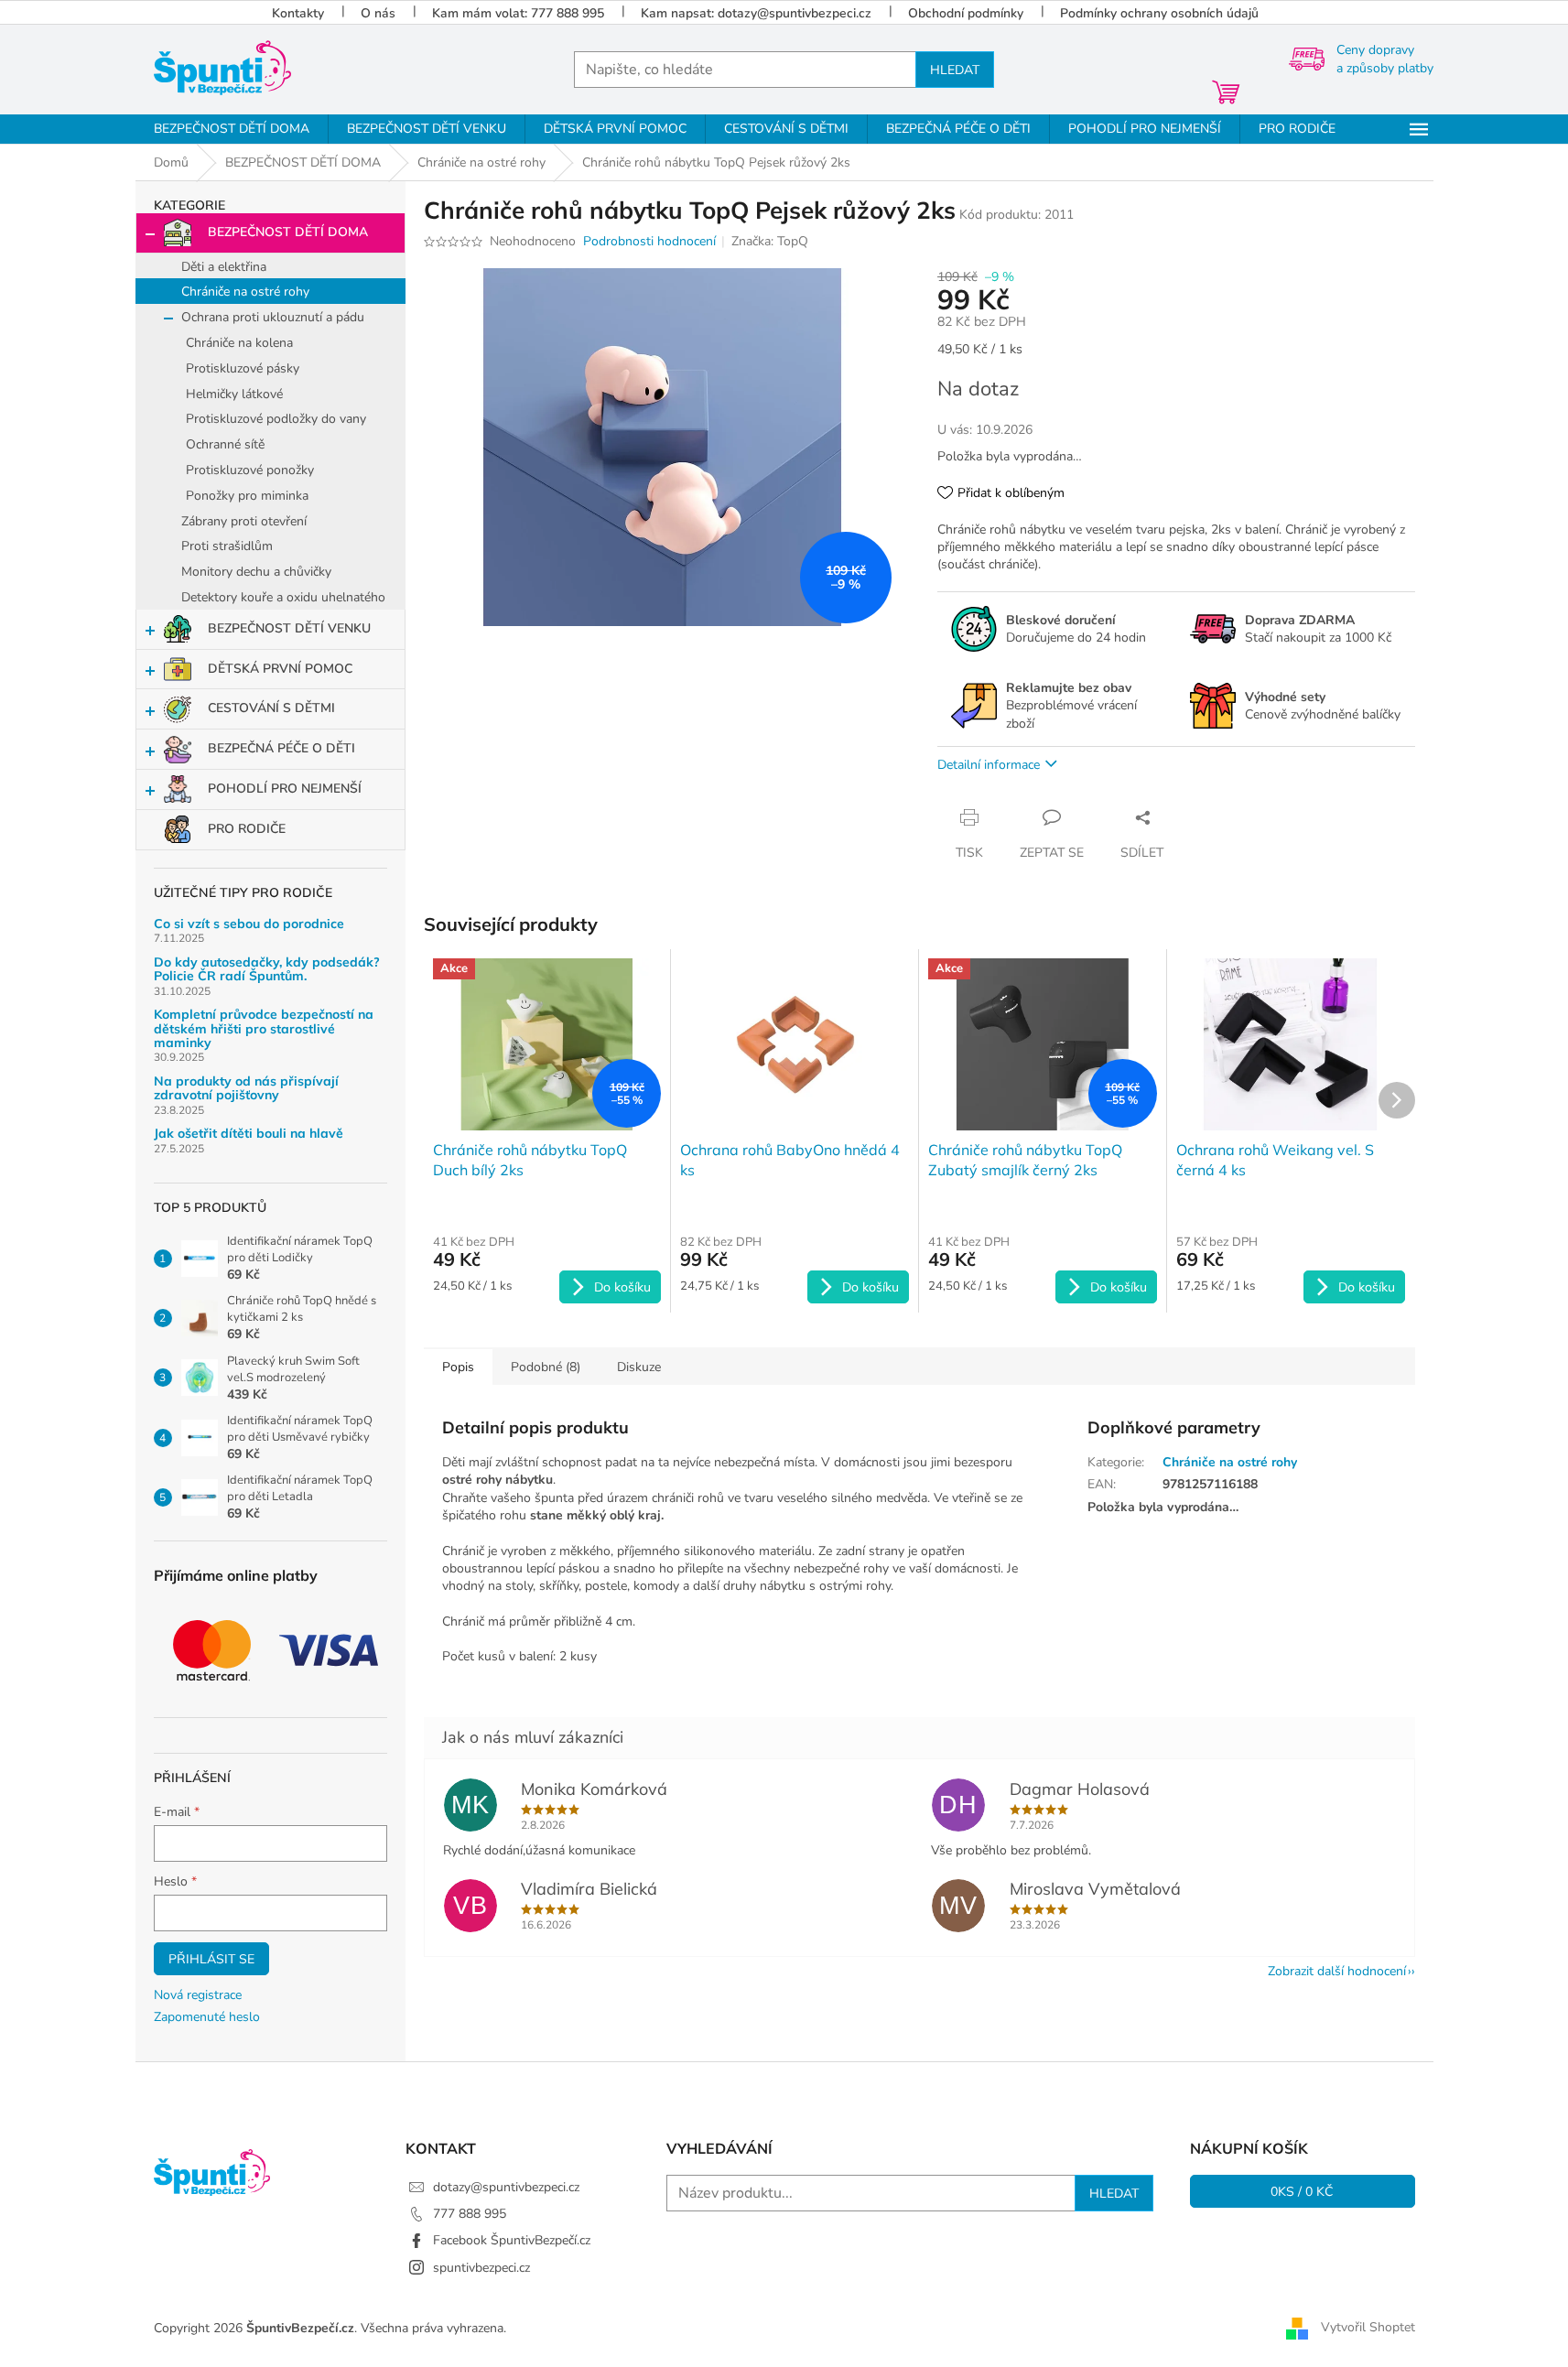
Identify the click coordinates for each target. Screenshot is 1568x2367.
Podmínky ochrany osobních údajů (1159, 13)
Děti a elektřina (224, 267)
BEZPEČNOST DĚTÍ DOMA (288, 232)
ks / (1302, 2191)
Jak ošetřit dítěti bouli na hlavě (249, 1134)
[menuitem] (232, 129)
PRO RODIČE (247, 829)
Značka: (770, 241)
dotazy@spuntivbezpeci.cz (506, 2187)
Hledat (955, 70)
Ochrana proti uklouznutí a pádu (273, 317)
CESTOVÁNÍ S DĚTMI (271, 708)
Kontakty (298, 13)
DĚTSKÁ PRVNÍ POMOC (280, 669)
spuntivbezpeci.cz (481, 2268)
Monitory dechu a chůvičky (256, 572)
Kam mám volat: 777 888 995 (518, 13)
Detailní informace (989, 765)
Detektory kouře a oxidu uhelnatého (283, 597)
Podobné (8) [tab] (546, 1367)
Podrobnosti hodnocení (649, 241)
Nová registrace (198, 1995)
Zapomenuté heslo (207, 2017)
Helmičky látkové (234, 394)
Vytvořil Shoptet (1368, 2327)
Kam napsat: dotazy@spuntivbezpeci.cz (756, 13)
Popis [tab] (458, 1367)
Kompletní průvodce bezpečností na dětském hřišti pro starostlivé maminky (264, 1029)
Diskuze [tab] (639, 1367)
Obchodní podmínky (966, 13)
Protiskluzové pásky (243, 368)
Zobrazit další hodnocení (1337, 1971)
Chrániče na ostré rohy (245, 292)
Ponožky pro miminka (247, 496)
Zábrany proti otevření (244, 521)
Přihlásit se (211, 1959)
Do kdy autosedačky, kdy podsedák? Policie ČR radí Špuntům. (267, 970)
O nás (378, 13)
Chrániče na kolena (239, 343)
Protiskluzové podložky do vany (276, 419)
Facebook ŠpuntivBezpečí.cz (512, 2240)
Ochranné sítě (225, 444)
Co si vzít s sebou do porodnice (249, 924)
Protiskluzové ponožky (250, 470)
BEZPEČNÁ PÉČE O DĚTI (281, 748)
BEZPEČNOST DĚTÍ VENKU (289, 628)
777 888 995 (470, 2214)
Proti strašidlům (227, 546)
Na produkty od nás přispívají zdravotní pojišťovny (246, 1089)
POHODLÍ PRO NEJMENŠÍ (285, 789)
